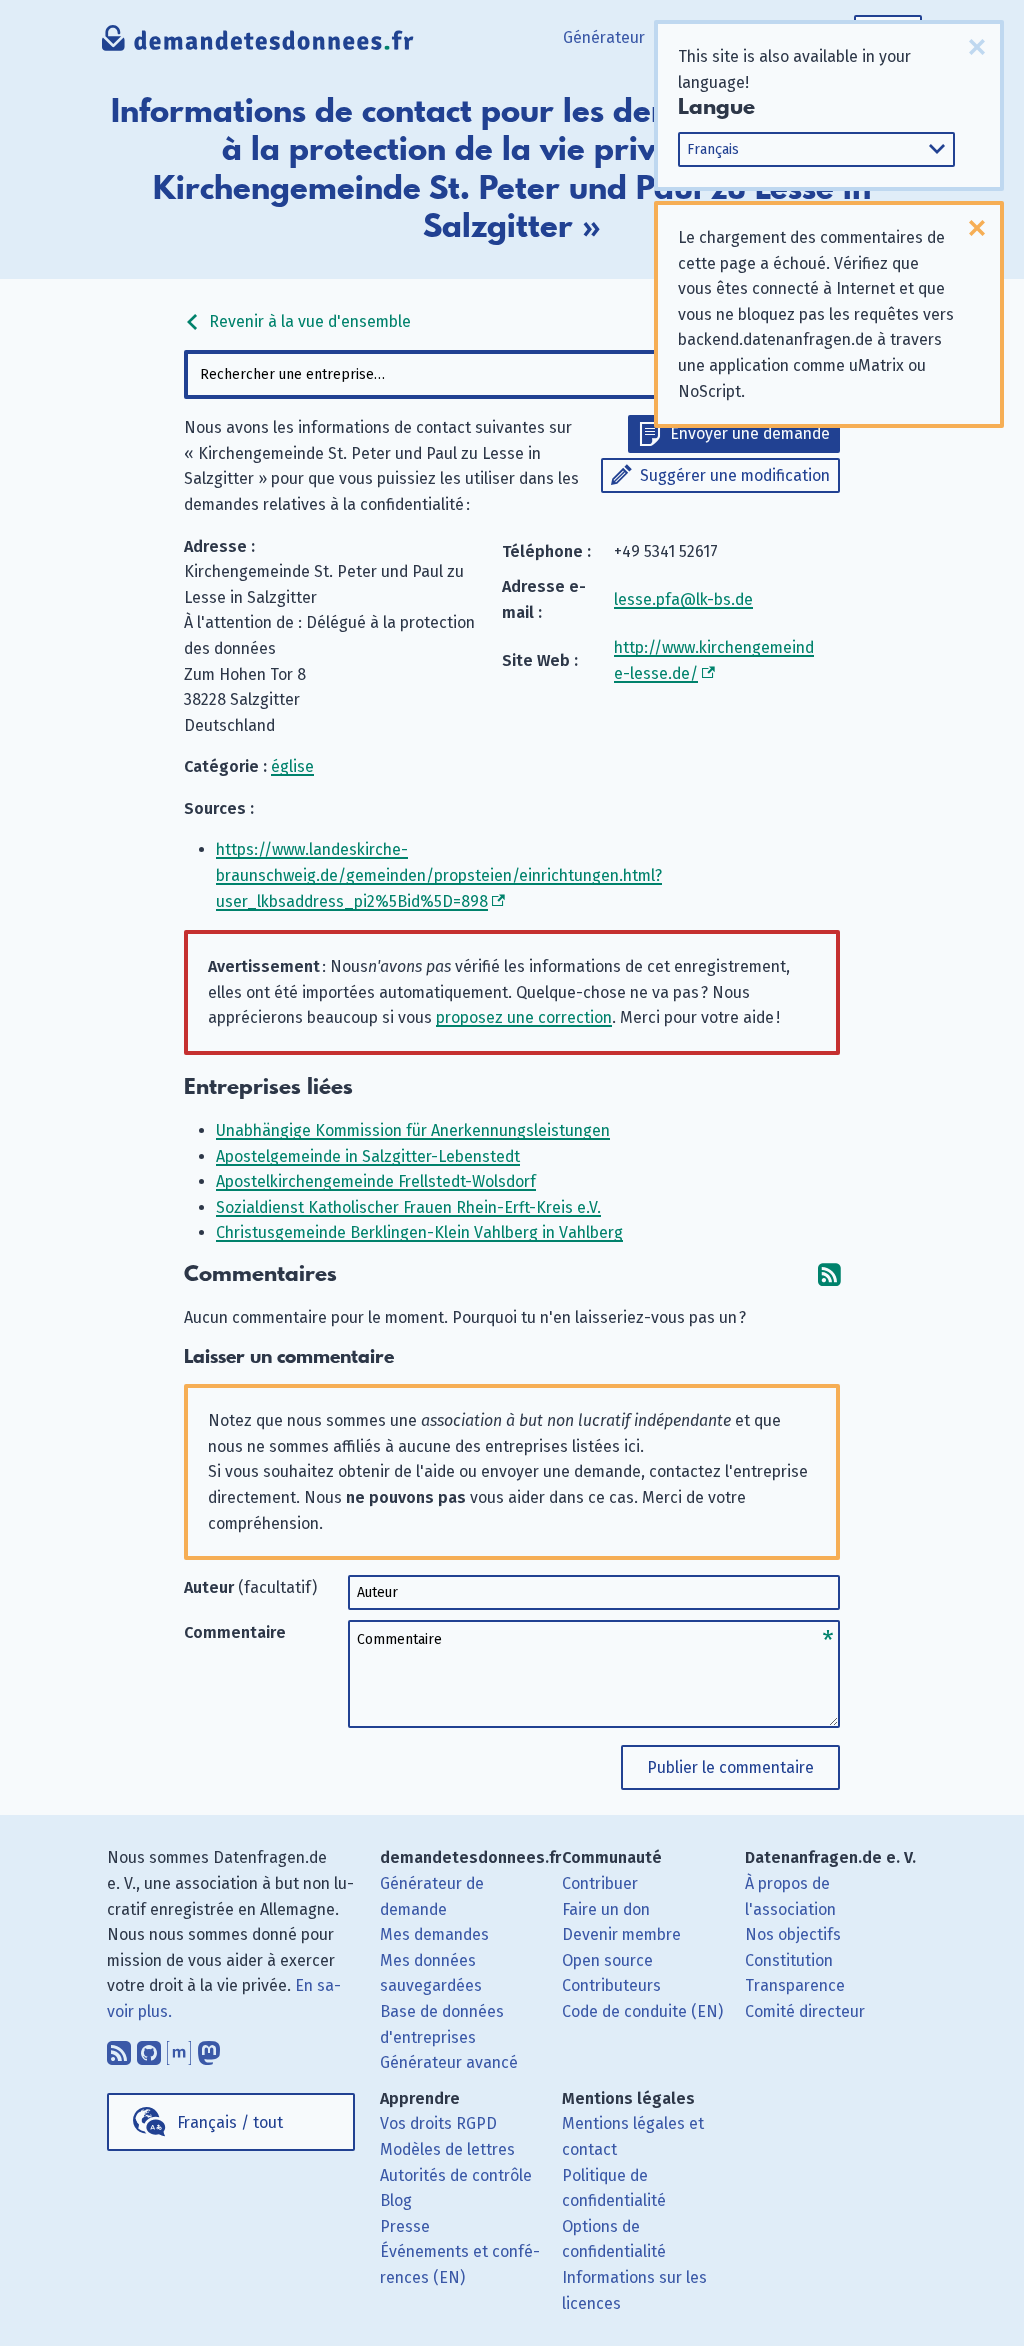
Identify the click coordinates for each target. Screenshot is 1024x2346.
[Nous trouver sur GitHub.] (149, 2049)
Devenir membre (621, 1934)
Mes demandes (434, 1934)
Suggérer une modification (735, 475)
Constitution (789, 1960)
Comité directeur (805, 2011)
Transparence (795, 1985)
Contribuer (600, 1883)
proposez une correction (524, 1017)
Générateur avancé (449, 2062)
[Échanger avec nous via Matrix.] (179, 2049)
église (292, 766)
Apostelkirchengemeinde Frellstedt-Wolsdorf (376, 1181)
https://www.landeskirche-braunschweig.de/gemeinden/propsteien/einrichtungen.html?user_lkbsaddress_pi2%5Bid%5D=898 (439, 875)
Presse (405, 2226)
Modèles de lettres (447, 2149)
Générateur (604, 37)
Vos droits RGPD (438, 2123)
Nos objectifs (793, 1934)
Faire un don (606, 1909)
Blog (396, 2200)
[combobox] (511, 374)
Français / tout (230, 2122)
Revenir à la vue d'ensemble (308, 321)
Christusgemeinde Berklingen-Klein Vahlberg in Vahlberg (419, 1232)
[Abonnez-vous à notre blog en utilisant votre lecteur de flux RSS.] (119, 2049)
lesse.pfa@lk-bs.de (683, 599)
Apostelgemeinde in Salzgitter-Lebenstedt (368, 1156)
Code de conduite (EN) (642, 2011)
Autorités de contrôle (456, 2175)
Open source (607, 1960)
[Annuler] (977, 47)
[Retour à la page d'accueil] (258, 45)
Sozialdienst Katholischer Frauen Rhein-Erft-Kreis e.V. (408, 1207)
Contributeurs (611, 1985)
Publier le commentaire (730, 1767)
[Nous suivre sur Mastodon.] (209, 2049)
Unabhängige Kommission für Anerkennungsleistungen (413, 1130)
